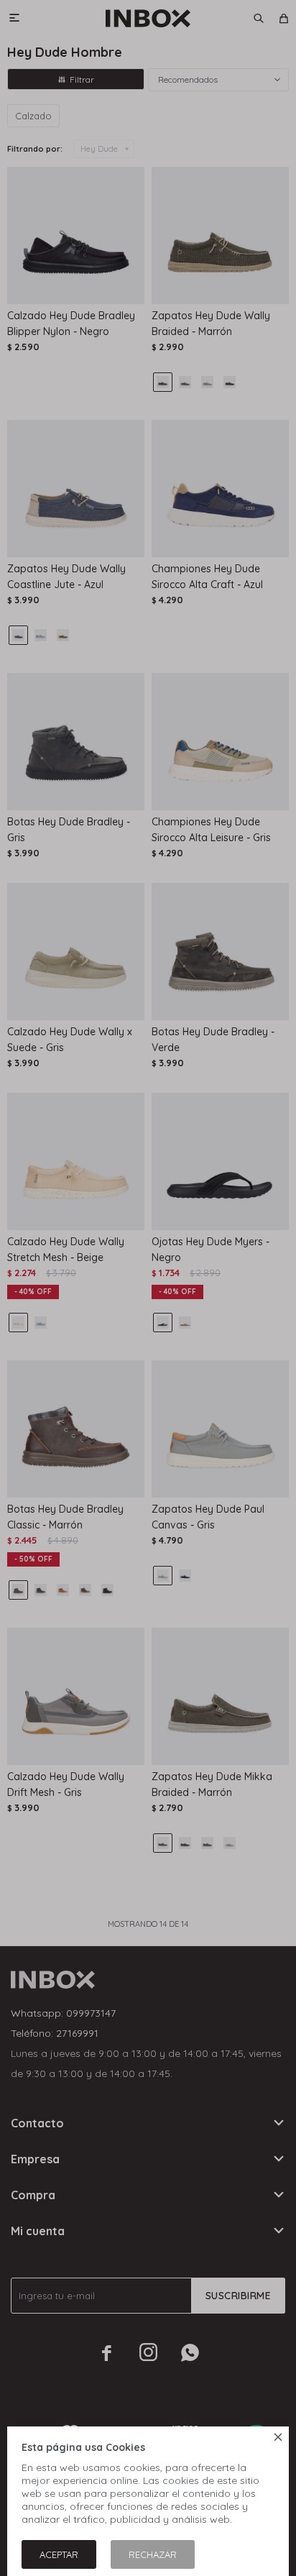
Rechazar (153, 2554)
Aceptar (59, 2554)
